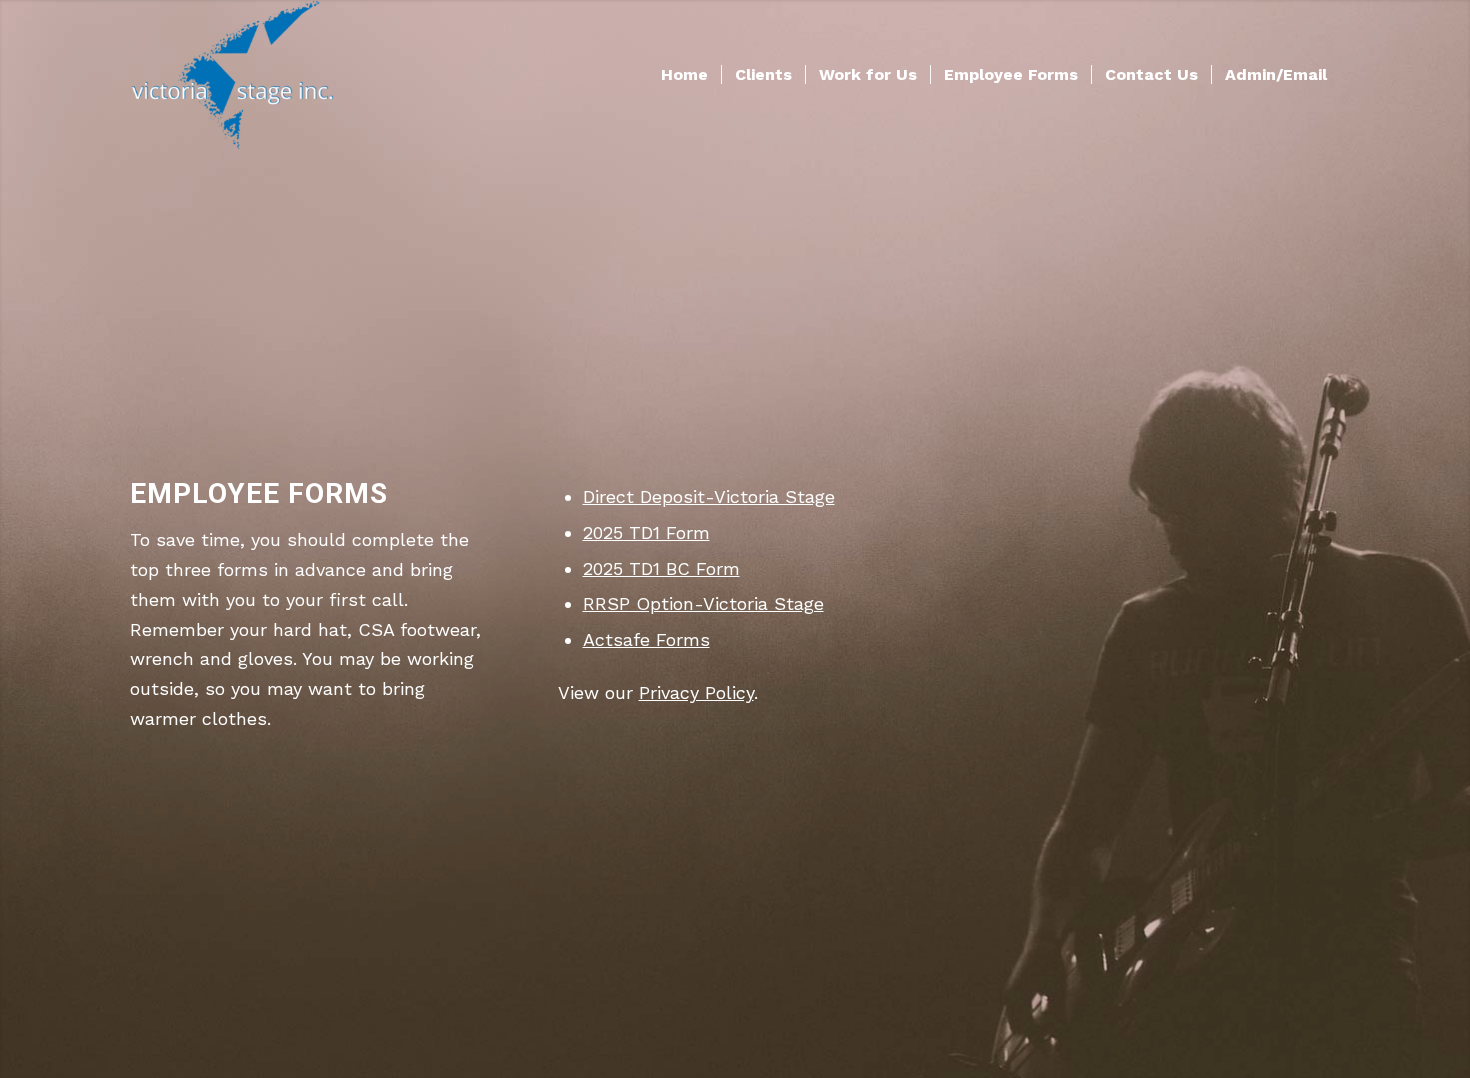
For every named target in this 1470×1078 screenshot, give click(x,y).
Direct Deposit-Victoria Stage (709, 496)
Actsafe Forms (646, 639)
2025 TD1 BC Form (661, 568)
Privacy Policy (696, 692)
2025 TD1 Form (646, 532)
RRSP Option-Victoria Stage (703, 603)
